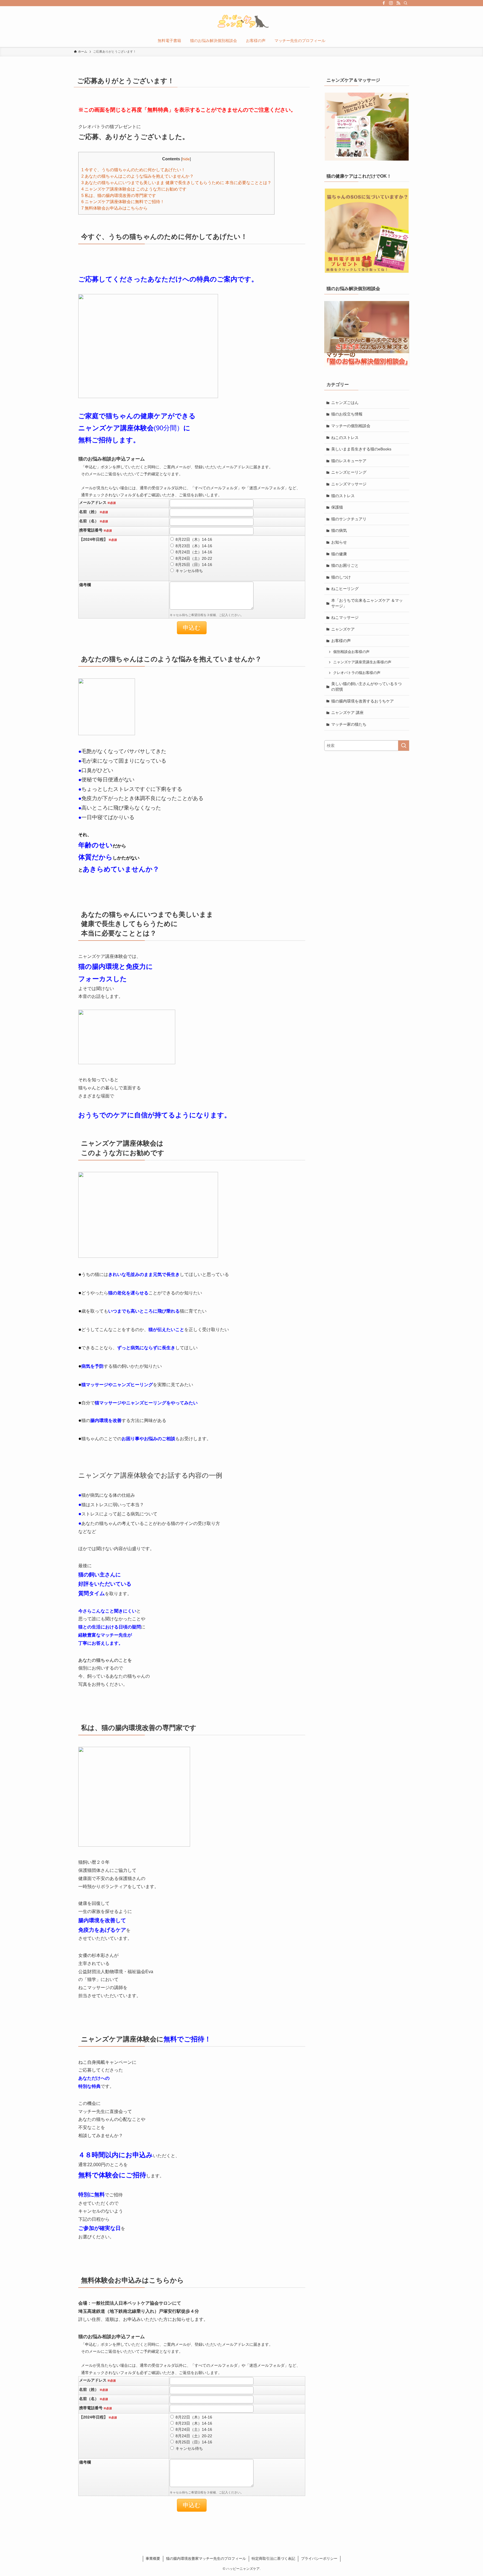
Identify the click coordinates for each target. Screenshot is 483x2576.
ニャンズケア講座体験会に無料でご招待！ (123, 202)
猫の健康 (339, 554)
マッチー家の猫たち (349, 724)
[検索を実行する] (404, 746)
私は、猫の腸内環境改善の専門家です (119, 195)
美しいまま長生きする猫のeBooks (361, 449)
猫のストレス (343, 496)
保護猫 (337, 507)
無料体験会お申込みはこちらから (114, 208)
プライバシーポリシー (319, 2559)
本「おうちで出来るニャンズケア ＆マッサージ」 (367, 603)
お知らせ (339, 542)
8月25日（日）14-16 (194, 565)
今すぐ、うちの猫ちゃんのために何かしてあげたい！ (133, 170)
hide (186, 159)
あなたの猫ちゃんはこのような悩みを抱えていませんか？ (138, 176)
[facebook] (384, 3)
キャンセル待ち (189, 571)
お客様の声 (341, 641)
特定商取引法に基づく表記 (273, 2559)
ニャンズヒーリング (349, 472)
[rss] (398, 3)
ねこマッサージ (345, 617)
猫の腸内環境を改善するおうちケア (363, 701)
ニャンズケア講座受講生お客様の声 (362, 662)
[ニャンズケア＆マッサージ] (367, 127)
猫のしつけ (341, 577)
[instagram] (391, 3)
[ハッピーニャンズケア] (241, 21)
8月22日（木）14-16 (194, 539)
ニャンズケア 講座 (347, 713)
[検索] (406, 3)
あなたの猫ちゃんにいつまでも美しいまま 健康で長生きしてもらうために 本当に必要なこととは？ (176, 183)
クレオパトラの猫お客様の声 (357, 673)
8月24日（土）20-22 (194, 558)
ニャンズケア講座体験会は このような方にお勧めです (134, 189)
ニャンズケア (343, 629)
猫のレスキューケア (349, 461)
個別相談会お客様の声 (351, 652)
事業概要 (153, 2559)
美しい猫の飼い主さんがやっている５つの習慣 (366, 687)
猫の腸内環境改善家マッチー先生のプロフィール (206, 2559)
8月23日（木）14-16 (194, 546)
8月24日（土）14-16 (194, 552)
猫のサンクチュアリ (349, 519)
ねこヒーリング (345, 589)
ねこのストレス (345, 438)
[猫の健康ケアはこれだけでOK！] (367, 231)
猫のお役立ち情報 (347, 414)
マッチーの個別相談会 (351, 426)
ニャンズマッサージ (349, 484)
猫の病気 (339, 530)
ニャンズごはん (345, 403)
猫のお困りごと (345, 565)
